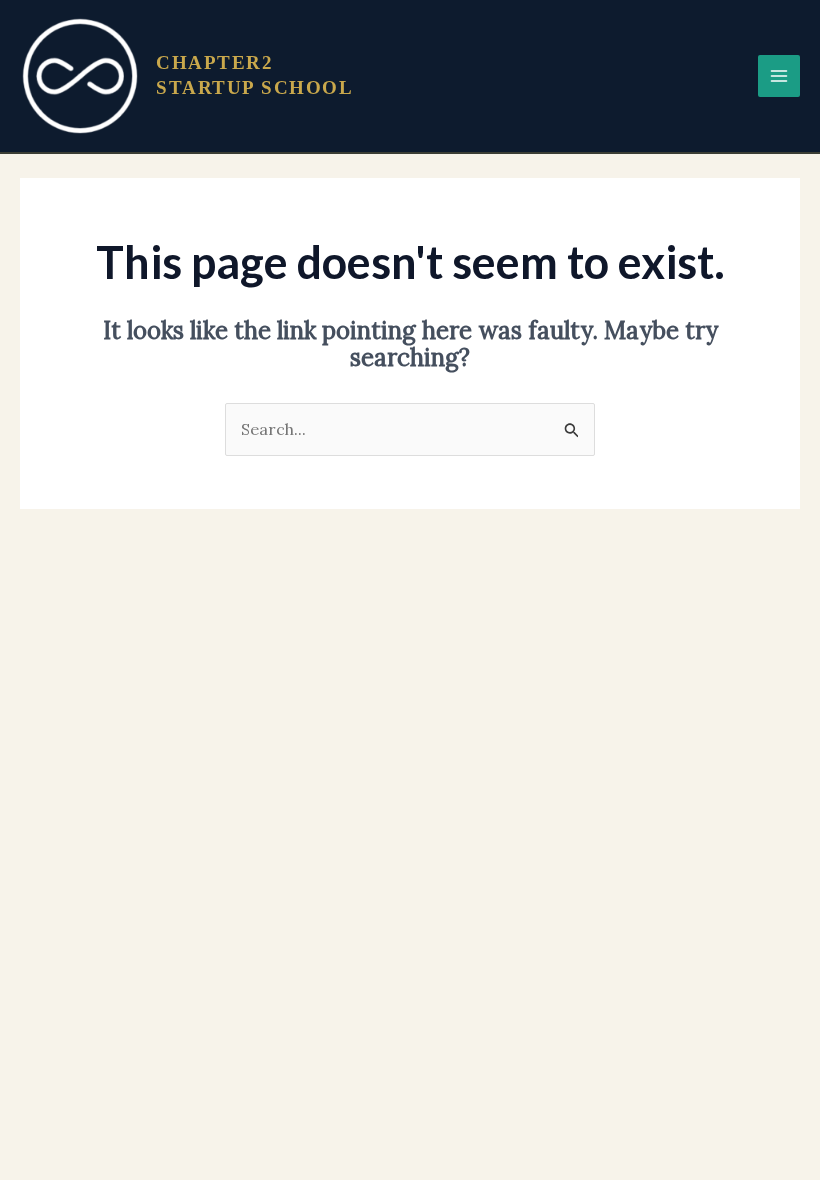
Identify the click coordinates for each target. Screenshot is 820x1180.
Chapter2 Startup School (254, 75)
